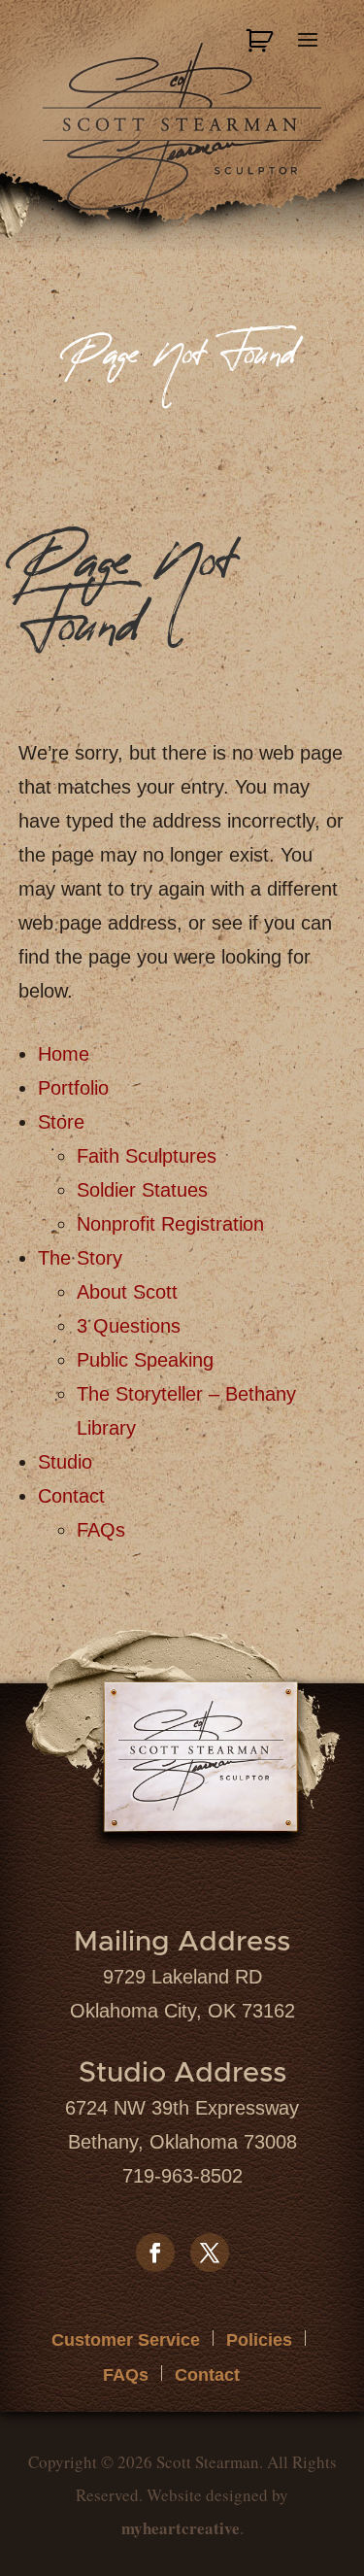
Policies (259, 2340)
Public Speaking (145, 1360)
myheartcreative (181, 2528)
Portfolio (73, 1088)
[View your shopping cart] (262, 41)
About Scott (127, 1292)
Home (64, 1054)
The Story (80, 1258)
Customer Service (126, 2340)
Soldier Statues (142, 1190)
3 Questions (129, 1326)
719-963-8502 (182, 2176)
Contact (71, 1496)
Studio (65, 1462)
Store (61, 1122)
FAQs (101, 1530)
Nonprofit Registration (170, 1224)
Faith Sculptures (147, 1156)
